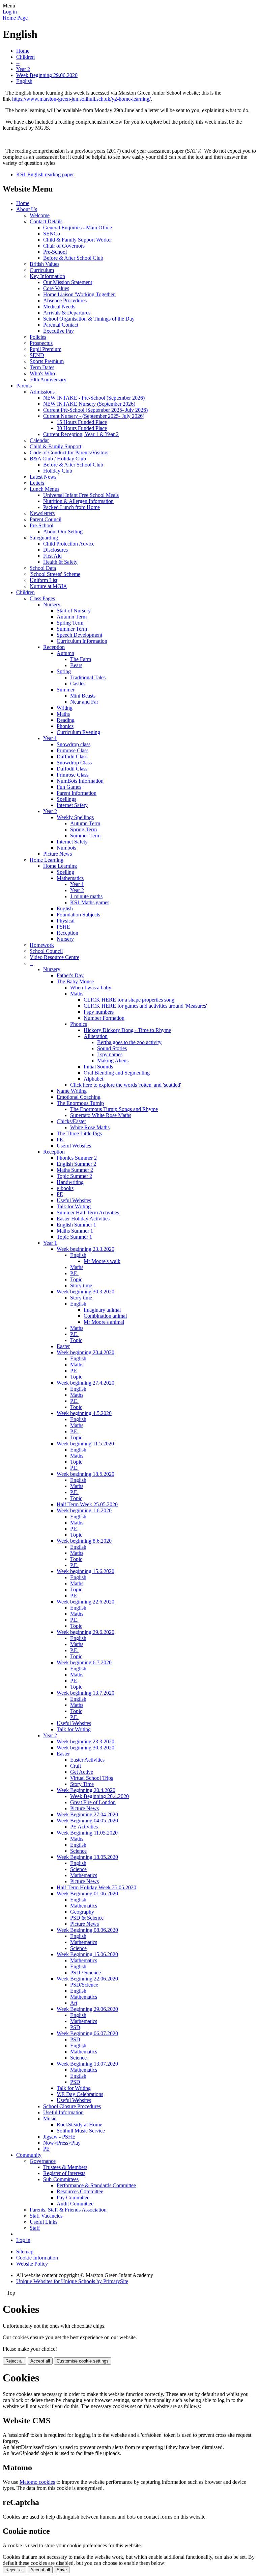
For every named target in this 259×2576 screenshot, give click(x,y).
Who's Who (42, 373)
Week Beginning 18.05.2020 (87, 1857)
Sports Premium (47, 361)
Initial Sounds (98, 1067)
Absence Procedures (65, 300)
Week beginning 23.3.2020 (85, 1249)
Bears (76, 665)
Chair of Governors (64, 246)
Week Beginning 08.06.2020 (87, 1930)
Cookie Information (37, 2258)
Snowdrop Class (74, 763)
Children (25, 57)
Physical (66, 921)
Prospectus (41, 343)
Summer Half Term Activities (88, 1213)
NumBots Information (80, 781)
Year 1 (50, 738)
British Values (45, 264)
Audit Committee (75, 2204)
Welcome (40, 215)
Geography (82, 1912)
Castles (78, 684)
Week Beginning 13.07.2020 (87, 2064)
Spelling (65, 872)
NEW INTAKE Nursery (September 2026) (89, 404)
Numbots (66, 848)
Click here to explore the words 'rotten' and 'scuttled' (126, 1085)
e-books (65, 1188)
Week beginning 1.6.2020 (84, 1510)
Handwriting (70, 1182)
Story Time (82, 1784)
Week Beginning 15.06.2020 (87, 1954)
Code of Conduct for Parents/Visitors (69, 452)
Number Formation (104, 1018)
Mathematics (70, 878)
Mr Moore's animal (104, 1322)
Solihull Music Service (81, 2131)
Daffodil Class (72, 756)
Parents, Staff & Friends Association (68, 2210)
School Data (43, 568)
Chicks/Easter (71, 1121)
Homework (42, 945)
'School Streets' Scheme (55, 574)
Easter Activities (87, 1760)
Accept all (40, 2361)
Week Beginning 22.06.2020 (87, 1979)
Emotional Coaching (79, 1097)
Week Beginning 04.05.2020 (87, 1821)
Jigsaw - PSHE (59, 2137)
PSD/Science (84, 1985)
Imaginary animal (102, 1310)
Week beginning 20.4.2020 (85, 1352)
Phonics (65, 726)
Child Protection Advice (69, 544)
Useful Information (63, 2112)
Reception (54, 647)
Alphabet (93, 1079)
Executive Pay (59, 331)
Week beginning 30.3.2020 (85, 1292)
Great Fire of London (93, 1802)
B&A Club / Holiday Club (58, 459)
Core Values (56, 288)
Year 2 (23, 69)
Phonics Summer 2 (77, 1158)
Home (23, 51)
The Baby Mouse (75, 981)
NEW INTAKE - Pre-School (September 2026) (94, 398)
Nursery (52, 604)
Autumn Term (72, 617)
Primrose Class (73, 750)
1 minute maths (86, 896)
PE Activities (84, 1827)
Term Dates (42, 367)
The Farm (81, 659)
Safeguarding (44, 538)
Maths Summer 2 (75, 1170)
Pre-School (55, 252)
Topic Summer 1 (74, 1237)
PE (60, 1140)
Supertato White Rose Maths (101, 1115)
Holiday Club (58, 471)
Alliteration (96, 1036)
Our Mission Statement (68, 282)
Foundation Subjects (78, 915)
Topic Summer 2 (74, 1176)
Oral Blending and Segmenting (117, 1073)
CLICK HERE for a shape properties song (129, 1000)
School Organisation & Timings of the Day (89, 319)
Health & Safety (60, 562)
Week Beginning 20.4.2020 (86, 1790)
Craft (76, 1766)
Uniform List (44, 580)
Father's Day (70, 975)
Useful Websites (74, 1146)
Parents (24, 386)
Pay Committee (73, 2198)
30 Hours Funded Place (82, 428)
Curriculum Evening (78, 732)
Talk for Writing (74, 1206)
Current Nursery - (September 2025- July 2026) (94, 416)
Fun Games (69, 787)
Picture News (57, 854)
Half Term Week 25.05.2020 (87, 1504)
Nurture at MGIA (48, 586)
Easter (63, 1346)
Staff (35, 2228)
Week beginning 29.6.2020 (85, 1632)
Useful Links (44, 2222)
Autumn (65, 653)
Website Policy (32, 2264)
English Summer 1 (76, 1225)
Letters (37, 483)
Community (29, 2155)
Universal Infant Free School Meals (81, 495)
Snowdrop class (74, 744)
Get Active (82, 1772)
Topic (76, 1279)
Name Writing (72, 1091)
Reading (66, 720)
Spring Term (70, 623)
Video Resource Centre (54, 957)
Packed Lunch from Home (71, 507)
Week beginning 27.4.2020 (85, 1383)
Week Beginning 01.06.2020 (87, 1893)
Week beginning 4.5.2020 (84, 1413)
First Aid (52, 556)
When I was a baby (91, 988)
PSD (75, 2027)
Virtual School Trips (92, 1778)
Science (78, 1851)
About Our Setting (63, 532)
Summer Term (72, 629)
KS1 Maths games (90, 902)
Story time (81, 1285)
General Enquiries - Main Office (78, 228)
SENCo (52, 234)
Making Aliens (113, 1060)
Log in (10, 12)
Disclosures (55, 550)
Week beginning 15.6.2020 (85, 1571)
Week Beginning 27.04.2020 (87, 1814)
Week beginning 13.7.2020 (85, 1693)
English (24, 81)
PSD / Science (85, 1973)
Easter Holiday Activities (83, 1219)
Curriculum (42, 270)
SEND (37, 355)
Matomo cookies (37, 2482)
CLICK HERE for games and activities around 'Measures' (145, 1006)
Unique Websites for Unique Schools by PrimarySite (72, 2281)
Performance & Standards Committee (96, 2185)
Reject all (15, 2361)
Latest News (43, 477)
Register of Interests (64, 2173)
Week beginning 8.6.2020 (84, 1541)
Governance (43, 2161)
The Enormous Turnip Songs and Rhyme (114, 1109)
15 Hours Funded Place (82, 422)
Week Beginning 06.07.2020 (87, 2033)
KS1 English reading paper (45, 174)
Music (50, 2118)
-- (18, 63)
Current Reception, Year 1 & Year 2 (81, 434)
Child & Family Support (55, 446)
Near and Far (84, 702)
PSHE (63, 927)
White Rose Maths (90, 1127)
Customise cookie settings (83, 2361)
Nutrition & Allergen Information (78, 501)
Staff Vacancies (46, 2216)
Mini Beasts (83, 696)
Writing (65, 708)
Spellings (66, 799)
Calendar (39, 440)
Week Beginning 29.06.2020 (47, 75)
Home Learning (47, 860)
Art (74, 2003)
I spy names (110, 1054)
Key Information (47, 276)
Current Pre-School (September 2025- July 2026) (95, 410)
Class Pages (42, 598)
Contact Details (46, 221)
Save (62, 2570)
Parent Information (77, 793)
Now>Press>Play (62, 2143)
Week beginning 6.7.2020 (84, 1662)
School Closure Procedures (72, 2106)
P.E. (74, 1273)
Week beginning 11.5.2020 (85, 1444)
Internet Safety (72, 805)
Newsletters (42, 513)
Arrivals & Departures (67, 313)
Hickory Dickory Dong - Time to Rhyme (127, 1030)
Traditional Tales (88, 677)
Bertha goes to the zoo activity (129, 1042)
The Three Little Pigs (79, 1133)
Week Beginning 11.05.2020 (87, 1833)
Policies (38, 337)
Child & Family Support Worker (78, 240)
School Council (46, 951)
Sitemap (25, 2252)
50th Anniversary (48, 380)
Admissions (42, 392)
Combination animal (105, 1316)
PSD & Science (87, 1918)
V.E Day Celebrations (80, 2094)
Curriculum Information (82, 641)
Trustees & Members (65, 2167)
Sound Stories (112, 1048)
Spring (64, 671)
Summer (66, 690)
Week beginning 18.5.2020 (85, 1474)
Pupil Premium (46, 349)
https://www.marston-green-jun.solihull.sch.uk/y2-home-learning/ (81, 99)
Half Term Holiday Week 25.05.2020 (96, 1887)
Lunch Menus (45, 489)
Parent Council (46, 519)
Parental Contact (61, 325)
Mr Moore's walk (102, 1261)
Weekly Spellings (75, 817)
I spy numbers (99, 1012)
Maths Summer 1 (75, 1231)
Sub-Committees (61, 2179)
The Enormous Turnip (80, 1103)
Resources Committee (80, 2191)
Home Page (15, 18)
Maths (63, 714)
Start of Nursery (74, 611)
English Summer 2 (76, 1164)
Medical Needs (59, 307)
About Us (27, 209)
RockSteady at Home (79, 2125)
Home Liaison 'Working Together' (79, 294)
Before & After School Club (73, 258)
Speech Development (79, 635)
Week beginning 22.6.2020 (85, 1602)
